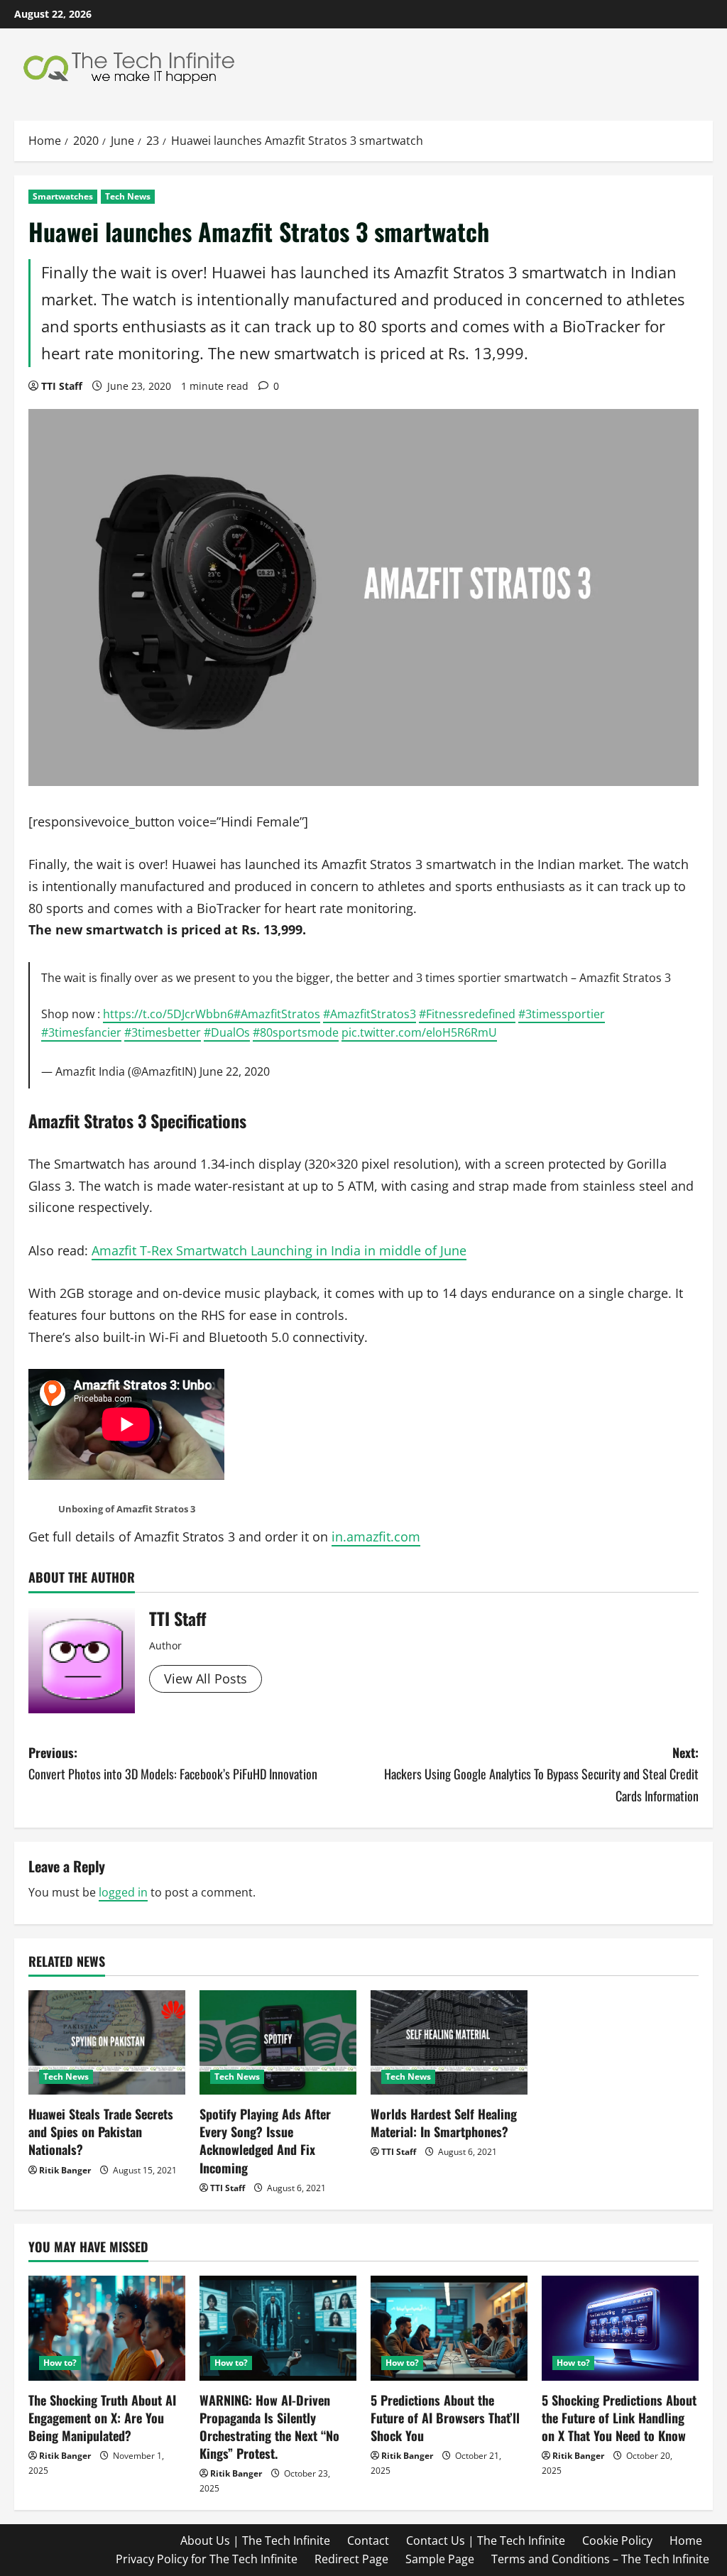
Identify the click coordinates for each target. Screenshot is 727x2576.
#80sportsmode (296, 1032)
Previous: (173, 1763)
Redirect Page (351, 2559)
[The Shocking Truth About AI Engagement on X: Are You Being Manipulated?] (107, 2328)
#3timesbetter (163, 1032)
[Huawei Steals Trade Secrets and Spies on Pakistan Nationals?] (107, 2042)
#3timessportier (562, 1014)
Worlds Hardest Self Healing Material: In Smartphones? (444, 2123)
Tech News (128, 196)
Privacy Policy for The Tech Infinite (207, 2559)
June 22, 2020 (235, 1071)
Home (686, 2540)
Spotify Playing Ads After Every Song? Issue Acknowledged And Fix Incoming (265, 2141)
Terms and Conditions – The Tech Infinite (600, 2559)
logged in (123, 1892)
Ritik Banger (65, 2170)
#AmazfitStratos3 (370, 1014)
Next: (541, 1774)
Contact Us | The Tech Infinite (486, 2540)
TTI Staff (62, 386)
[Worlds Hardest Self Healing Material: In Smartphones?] (449, 2042)
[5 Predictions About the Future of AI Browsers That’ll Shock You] (449, 2328)
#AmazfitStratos (277, 1014)
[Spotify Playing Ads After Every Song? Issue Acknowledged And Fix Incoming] (278, 2042)
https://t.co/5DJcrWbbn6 (168, 1014)
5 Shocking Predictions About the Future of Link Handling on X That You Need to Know (619, 2418)
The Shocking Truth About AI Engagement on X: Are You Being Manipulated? (102, 2418)
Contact (368, 2540)
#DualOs (227, 1032)
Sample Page (440, 2559)
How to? (60, 2363)
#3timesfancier (81, 1032)
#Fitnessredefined (467, 1014)
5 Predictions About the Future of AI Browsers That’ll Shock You (445, 2418)
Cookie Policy (617, 2540)
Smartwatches (63, 196)
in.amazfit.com (376, 1537)
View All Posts (206, 1679)
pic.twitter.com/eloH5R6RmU (419, 1032)
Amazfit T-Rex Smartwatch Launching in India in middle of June (279, 1250)
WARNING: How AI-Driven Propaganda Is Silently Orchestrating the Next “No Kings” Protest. (269, 2427)
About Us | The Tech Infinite (255, 2540)
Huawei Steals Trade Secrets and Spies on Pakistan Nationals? (101, 2132)
